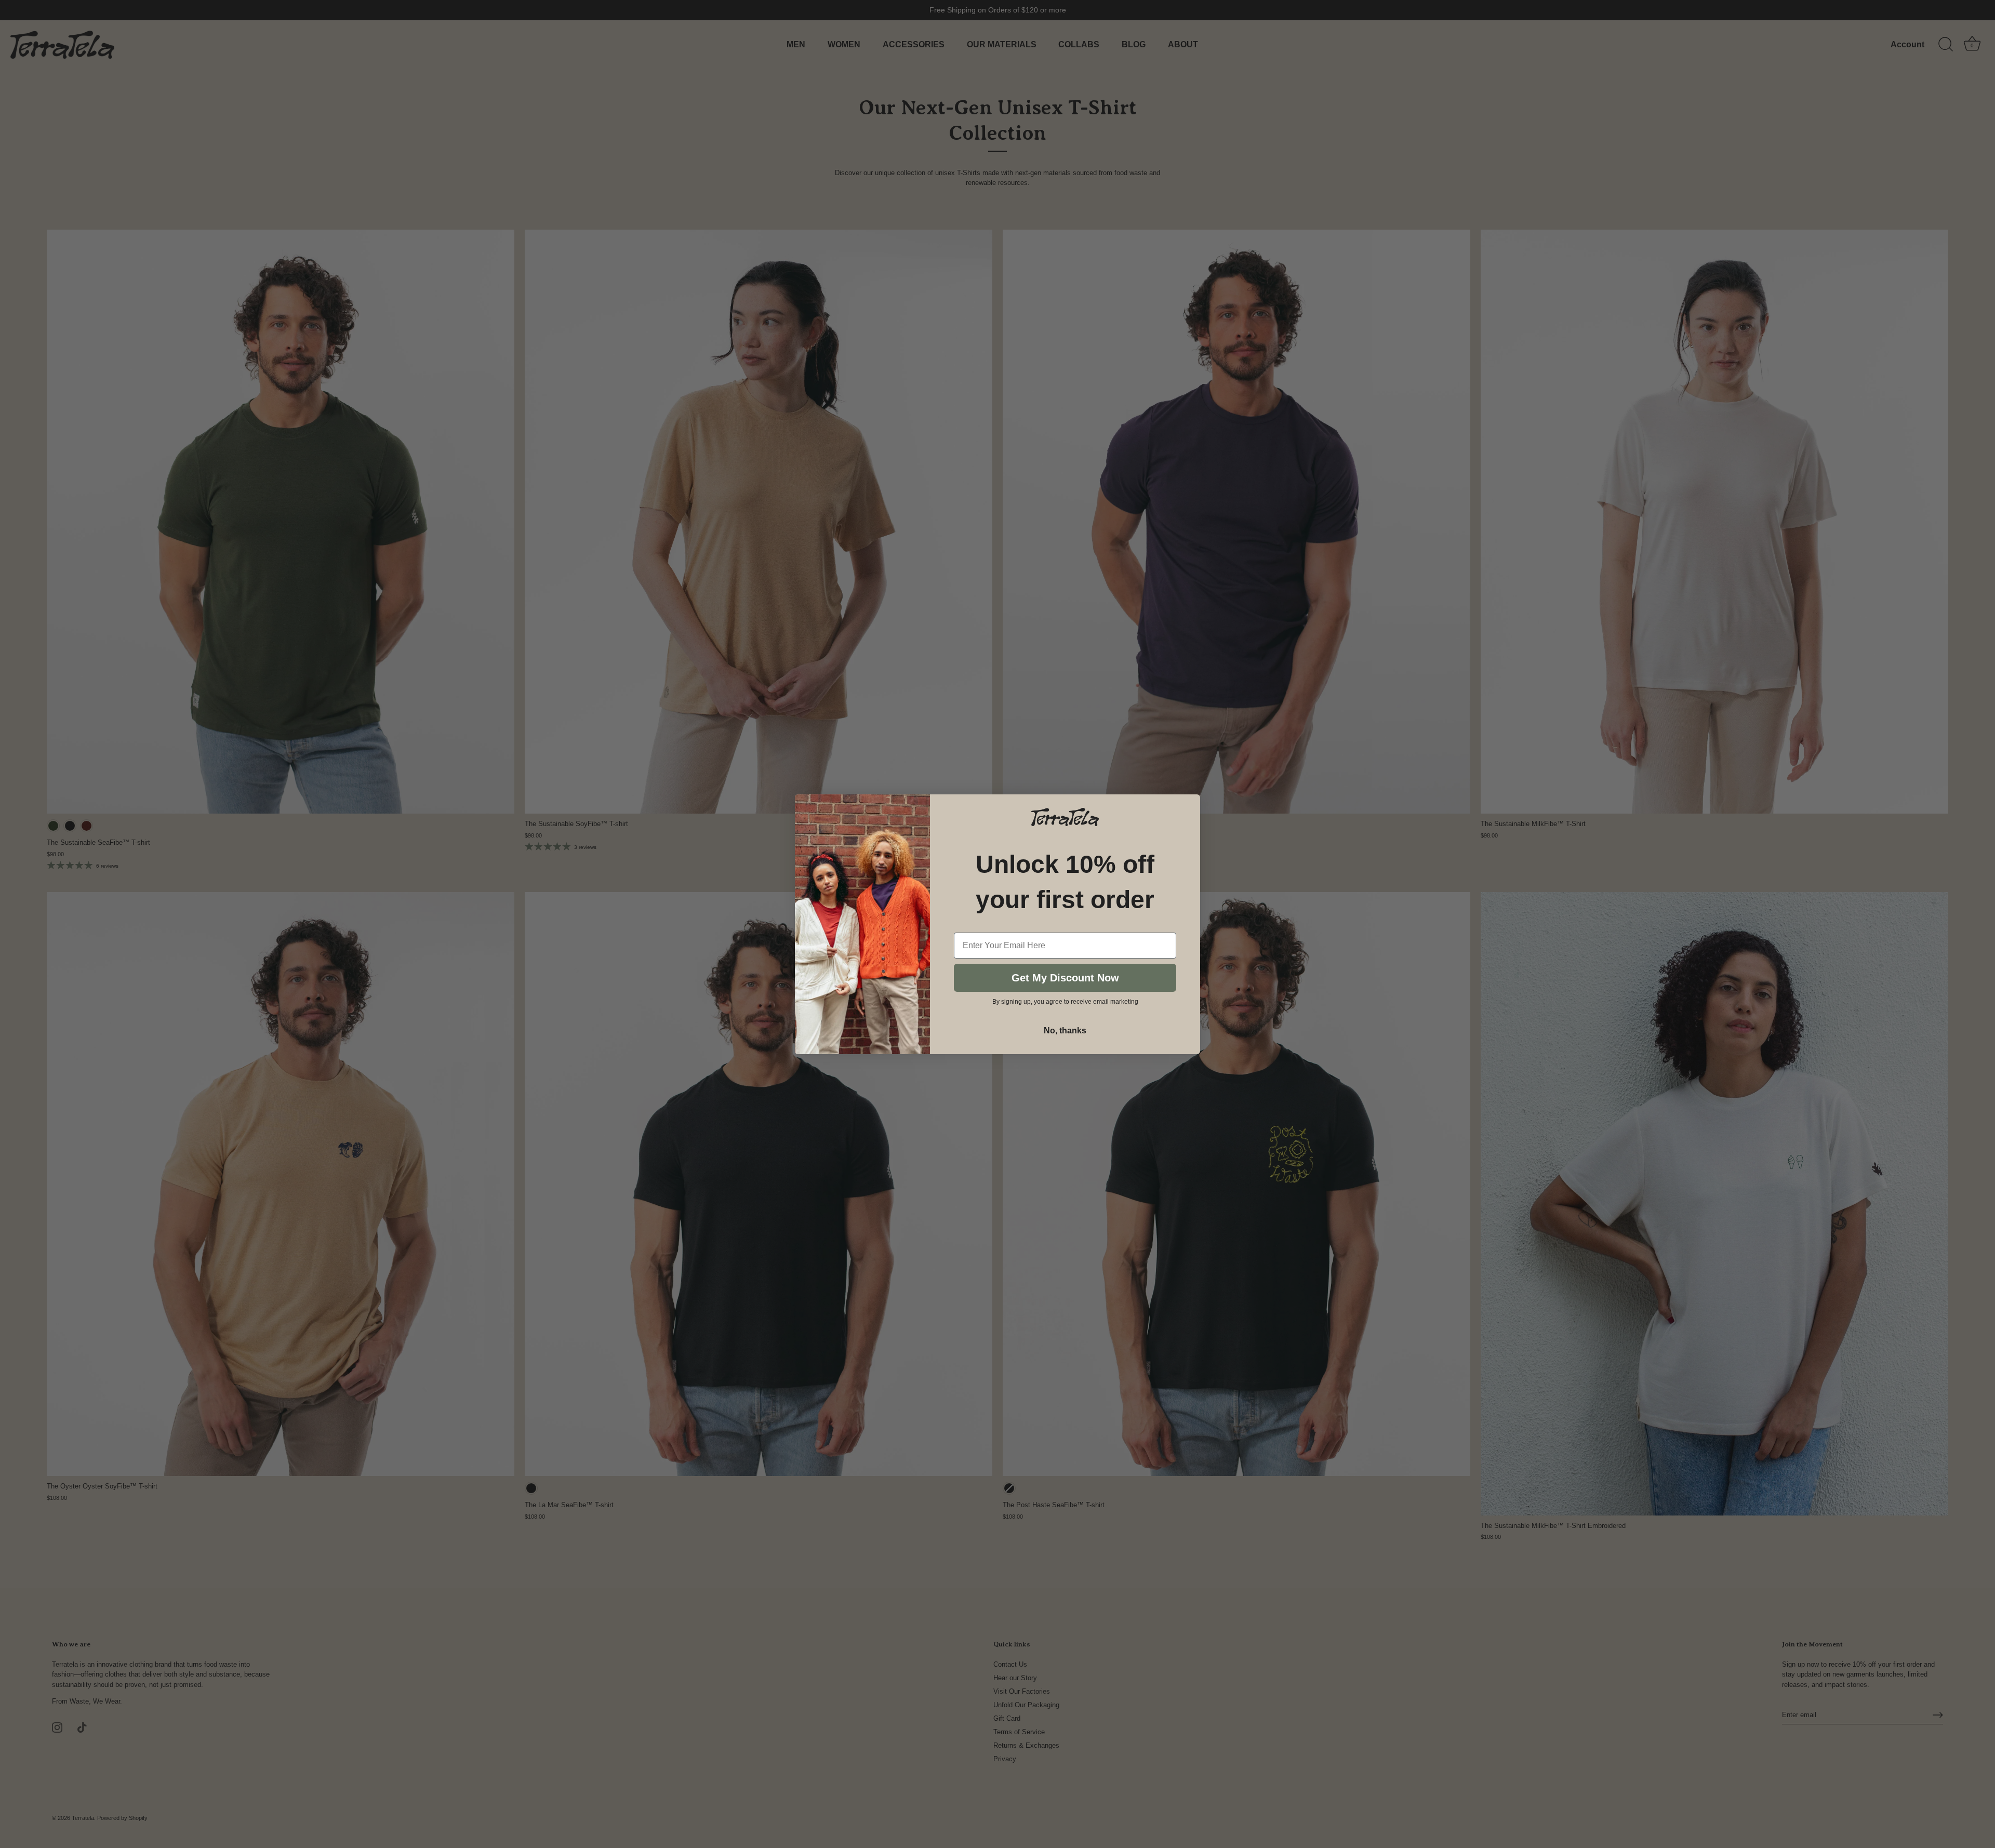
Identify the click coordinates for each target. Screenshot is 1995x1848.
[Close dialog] (1193, 801)
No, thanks (1065, 1030)
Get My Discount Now (1065, 977)
